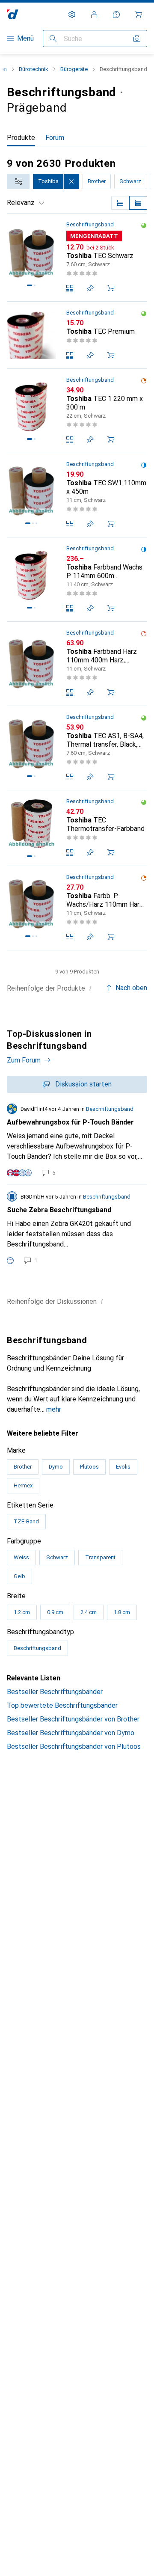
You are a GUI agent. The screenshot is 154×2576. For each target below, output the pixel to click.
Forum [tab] (55, 138)
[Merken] (90, 288)
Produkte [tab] (21, 138)
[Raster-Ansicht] (120, 203)
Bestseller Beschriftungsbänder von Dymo (71, 1733)
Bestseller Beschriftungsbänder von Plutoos (74, 1747)
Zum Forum (24, 1060)
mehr (54, 1409)
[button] (144, 226)
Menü (25, 38)
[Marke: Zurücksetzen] (71, 181)
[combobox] (18, 181)
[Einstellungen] (72, 15)
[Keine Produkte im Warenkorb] (139, 15)
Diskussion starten (83, 1084)
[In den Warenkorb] (111, 288)
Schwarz (130, 181)
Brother (97, 181)
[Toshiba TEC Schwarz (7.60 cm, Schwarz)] (77, 258)
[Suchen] (53, 39)
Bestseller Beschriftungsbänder (55, 1692)
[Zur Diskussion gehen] (77, 1140)
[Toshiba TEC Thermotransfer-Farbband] (77, 828)
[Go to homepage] (13, 14)
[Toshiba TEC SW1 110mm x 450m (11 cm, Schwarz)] (77, 495)
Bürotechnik (34, 69)
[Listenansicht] (138, 203)
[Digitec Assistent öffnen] (116, 15)
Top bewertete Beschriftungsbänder (62, 1705)
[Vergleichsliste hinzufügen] (70, 288)
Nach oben (131, 988)
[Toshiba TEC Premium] (77, 335)
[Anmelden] (94, 15)
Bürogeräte (74, 69)
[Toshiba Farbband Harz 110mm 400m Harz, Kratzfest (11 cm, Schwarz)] (77, 664)
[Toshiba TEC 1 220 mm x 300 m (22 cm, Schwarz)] (77, 411)
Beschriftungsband (90, 224)
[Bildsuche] (137, 39)
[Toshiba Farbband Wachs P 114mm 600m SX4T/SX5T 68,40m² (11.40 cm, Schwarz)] (77, 580)
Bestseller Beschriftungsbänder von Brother (73, 1719)
